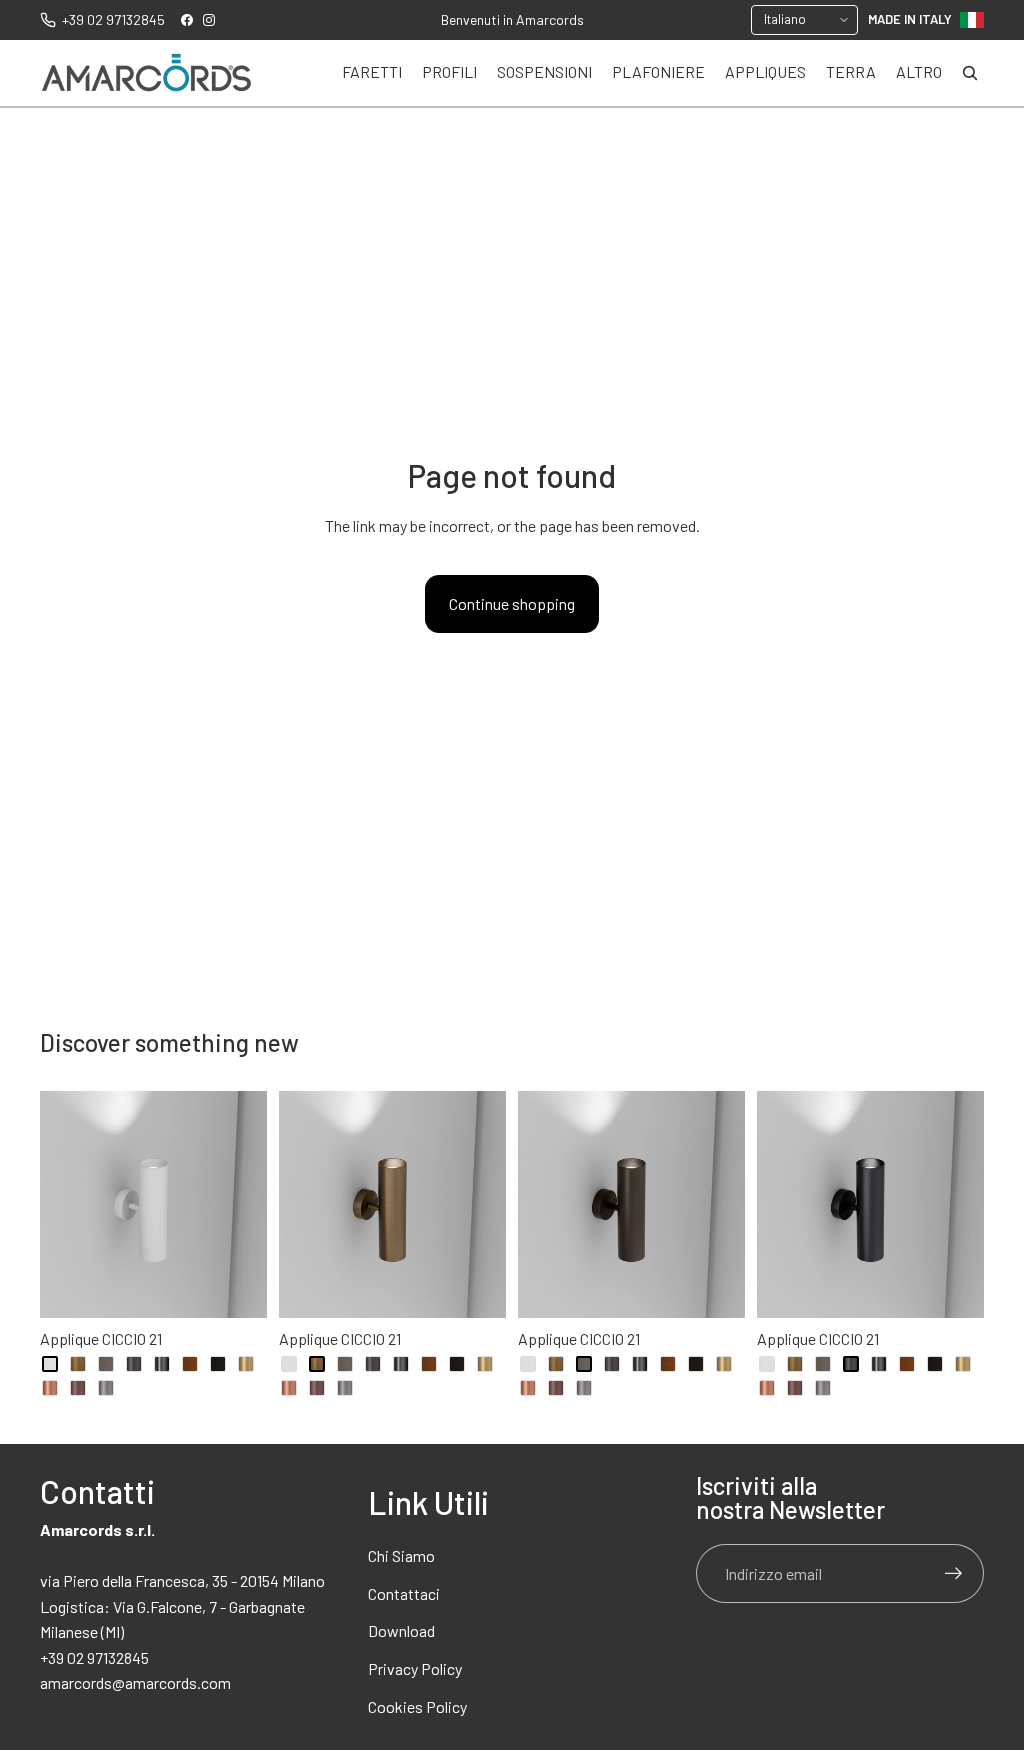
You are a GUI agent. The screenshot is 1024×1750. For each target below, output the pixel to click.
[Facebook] (187, 20)
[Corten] (190, 1364)
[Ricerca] (970, 73)
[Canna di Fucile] (162, 1364)
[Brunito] (106, 1364)
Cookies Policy (417, 1706)
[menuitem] (919, 73)
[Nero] (218, 1364)
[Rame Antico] (78, 1388)
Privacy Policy (415, 1668)
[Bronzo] (78, 1364)
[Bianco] (50, 1364)
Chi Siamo (401, 1555)
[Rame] (50, 1388)
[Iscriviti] (954, 1574)
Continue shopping (512, 603)
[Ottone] (246, 1364)
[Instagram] (209, 20)
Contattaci (404, 1593)
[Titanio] (106, 1388)
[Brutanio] (134, 1364)
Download (401, 1630)
